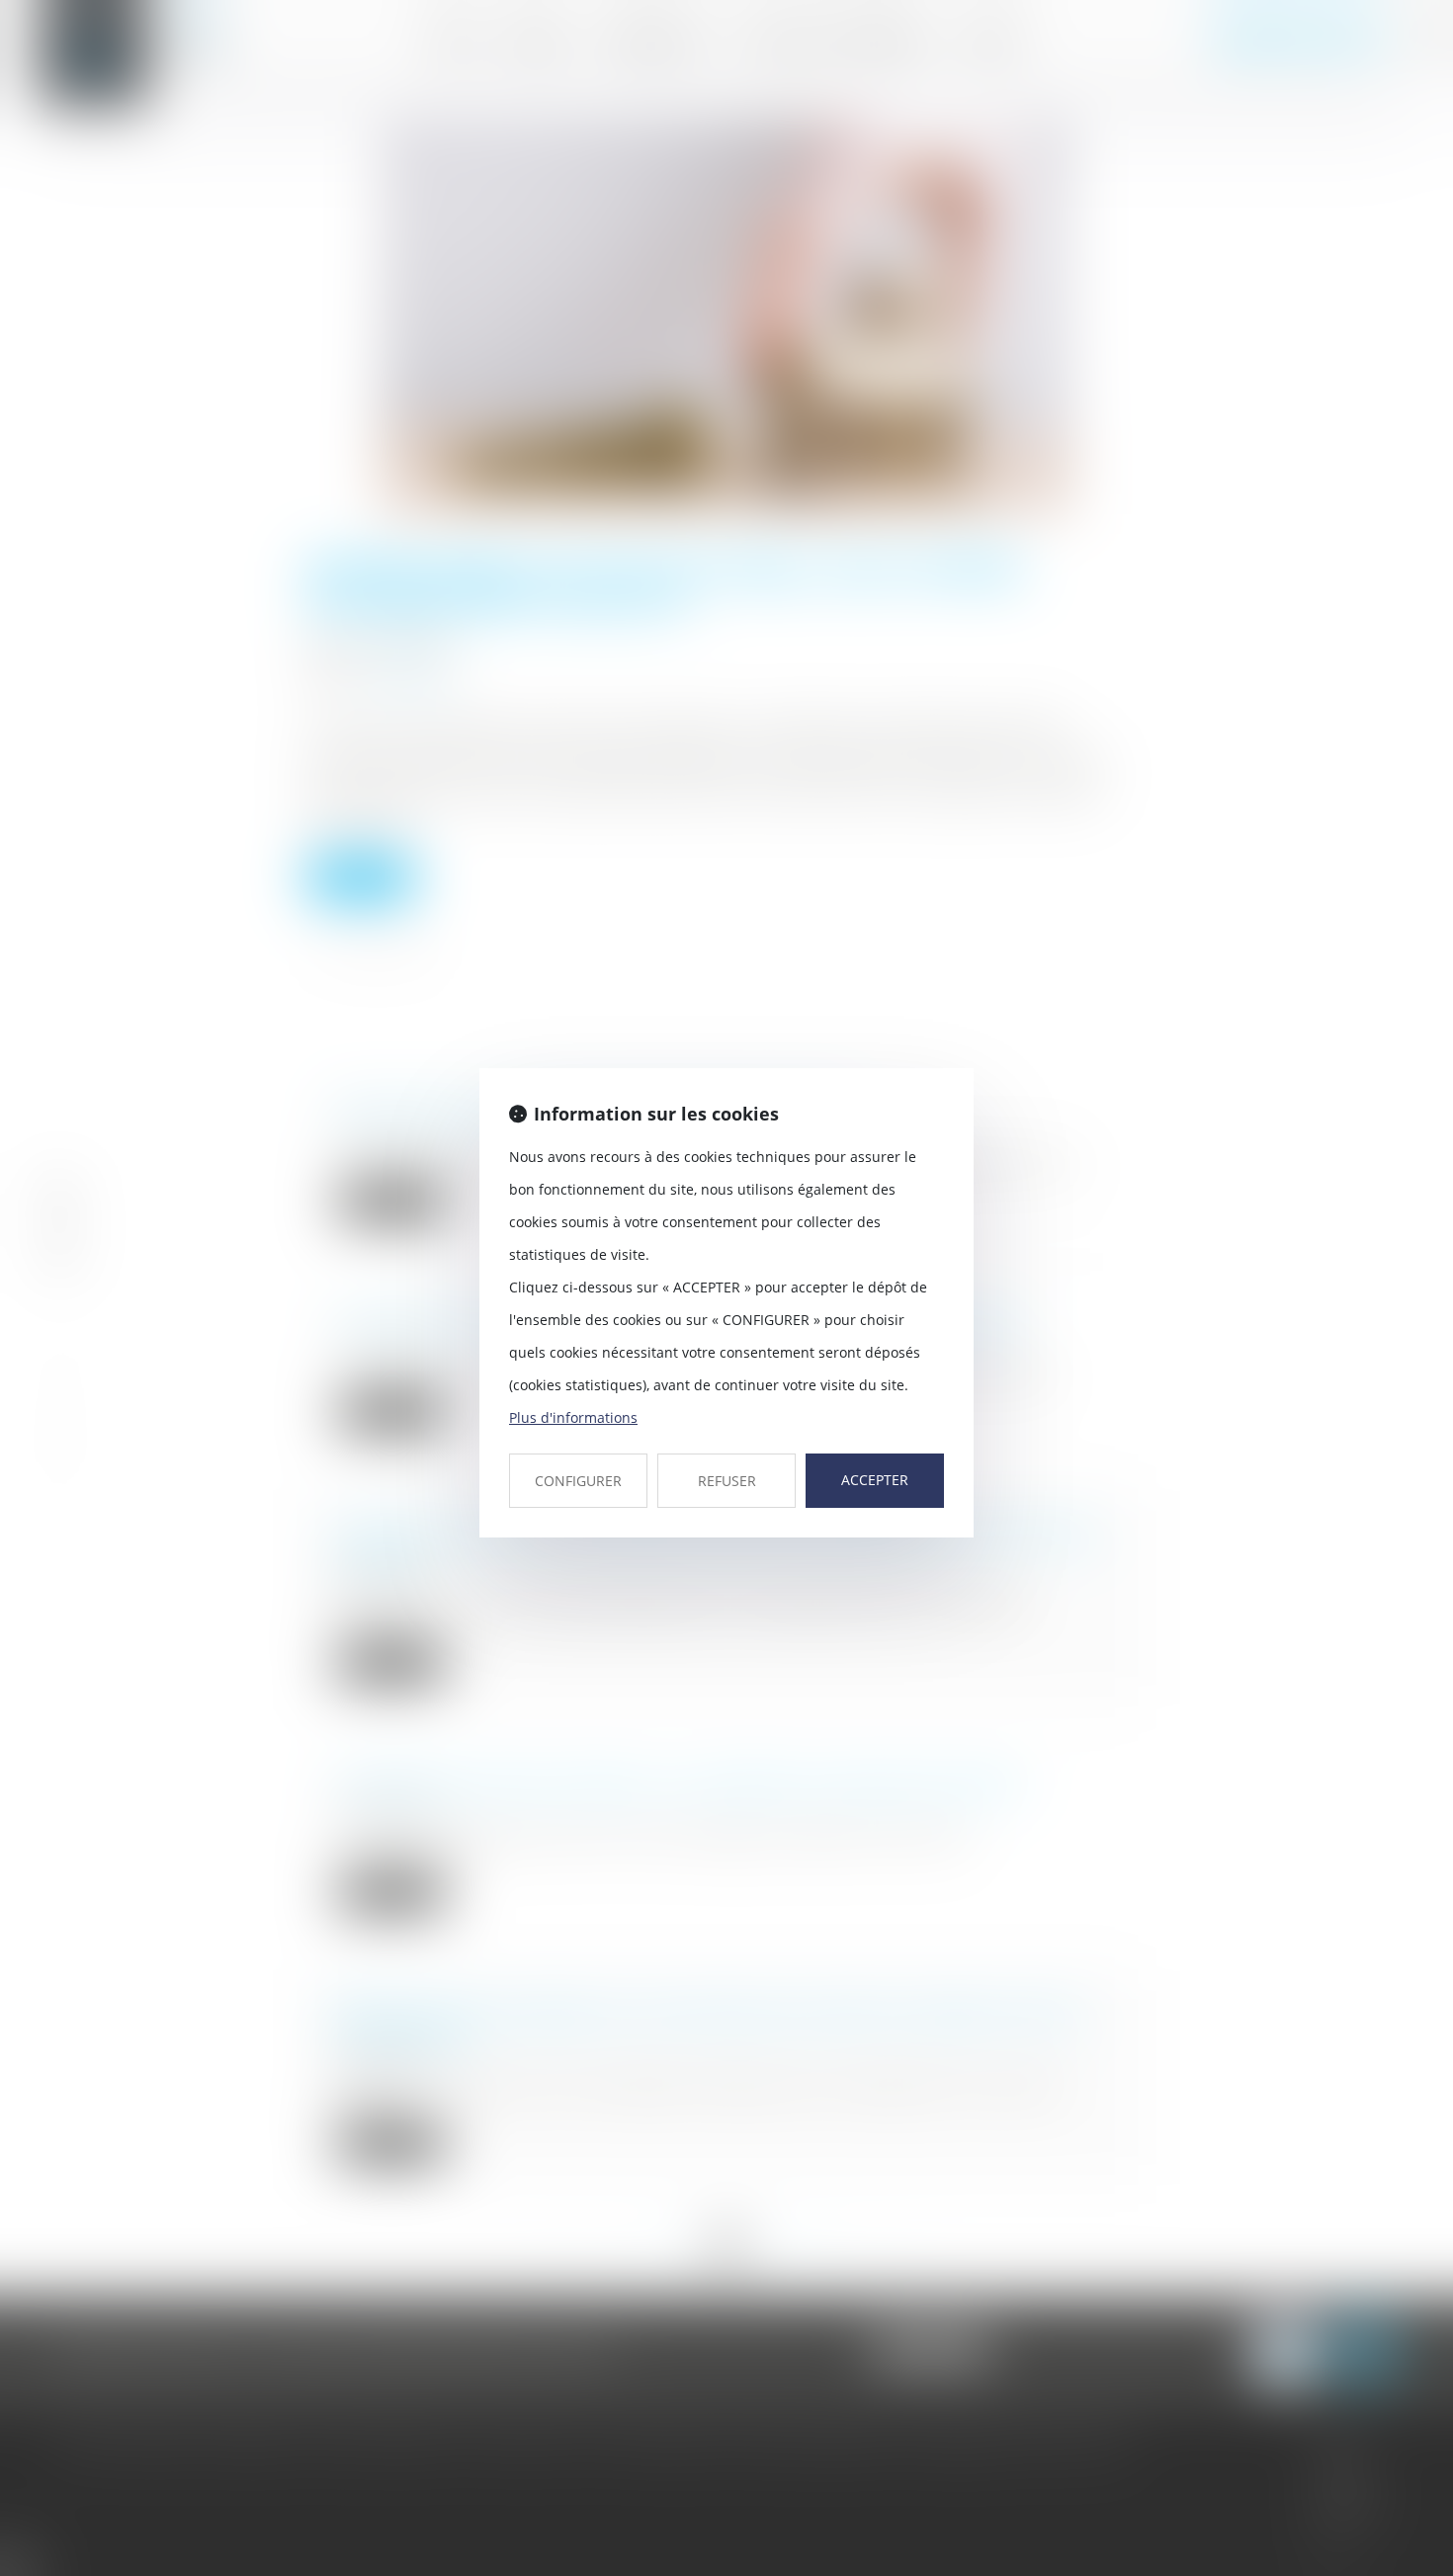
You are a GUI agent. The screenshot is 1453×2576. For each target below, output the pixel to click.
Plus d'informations (573, 1417)
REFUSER (727, 1481)
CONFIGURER (578, 1481)
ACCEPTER (875, 1480)
